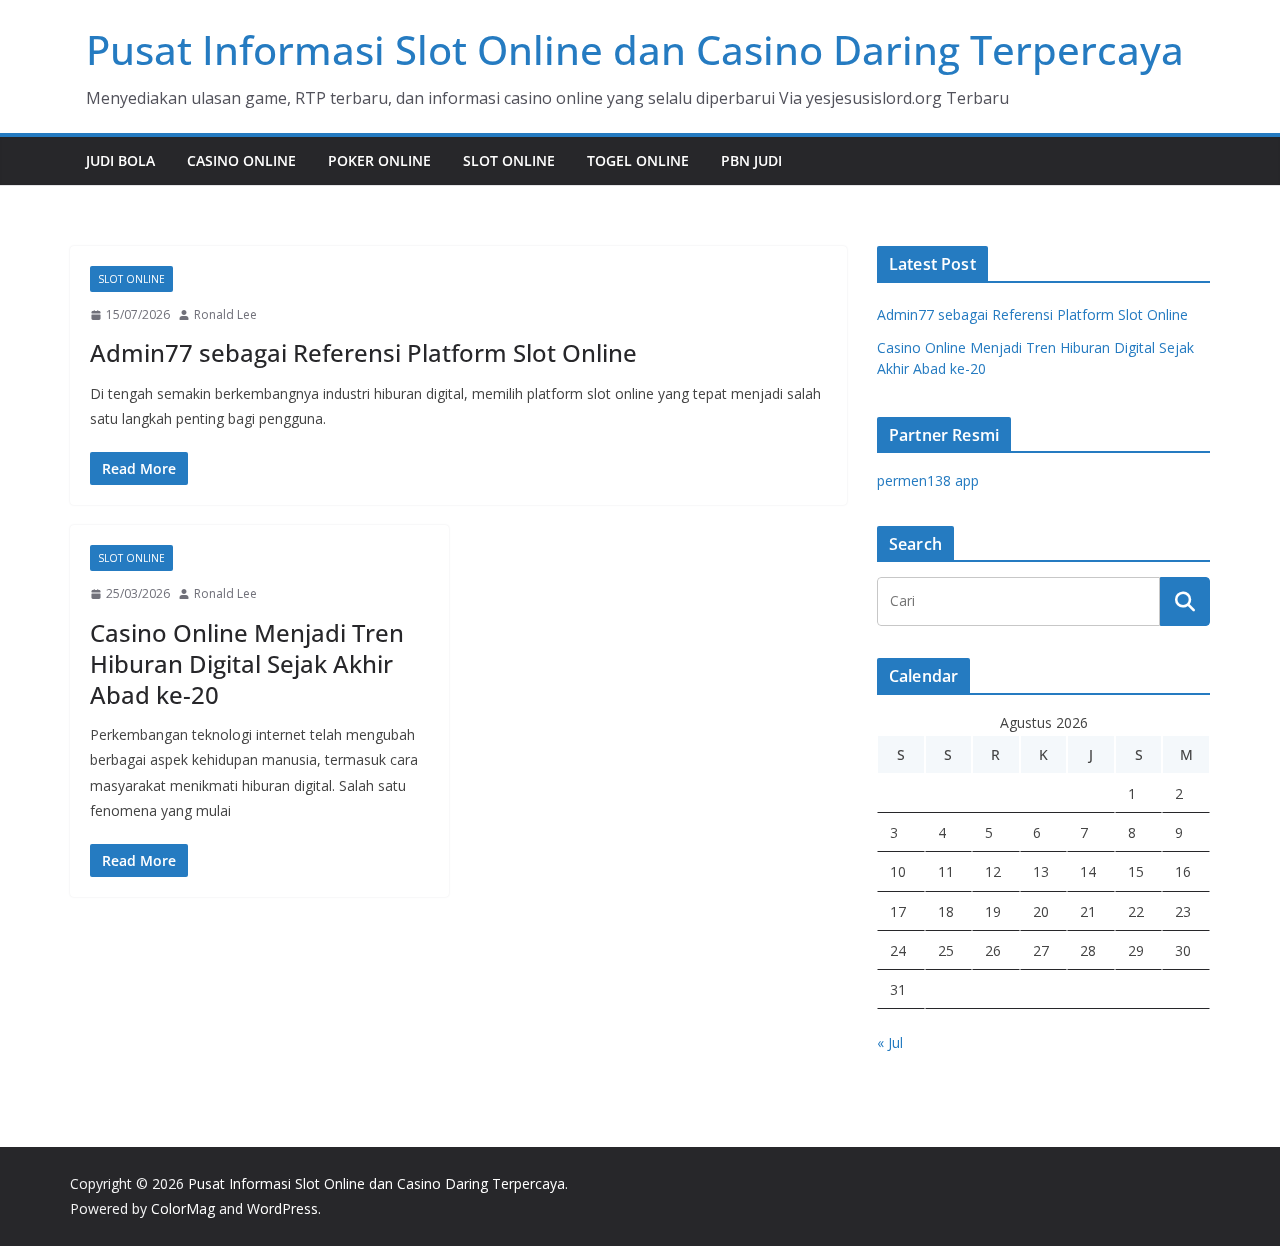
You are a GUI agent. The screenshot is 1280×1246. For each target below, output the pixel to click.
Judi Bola (120, 160)
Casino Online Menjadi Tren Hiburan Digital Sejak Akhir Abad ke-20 (247, 663)
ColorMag (183, 1208)
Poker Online (379, 160)
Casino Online (241, 160)
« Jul (890, 1042)
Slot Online (509, 160)
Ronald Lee (225, 314)
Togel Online (638, 160)
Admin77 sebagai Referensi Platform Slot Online (363, 352)
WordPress (282, 1208)
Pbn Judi (751, 160)
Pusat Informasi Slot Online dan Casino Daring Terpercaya (635, 49)
